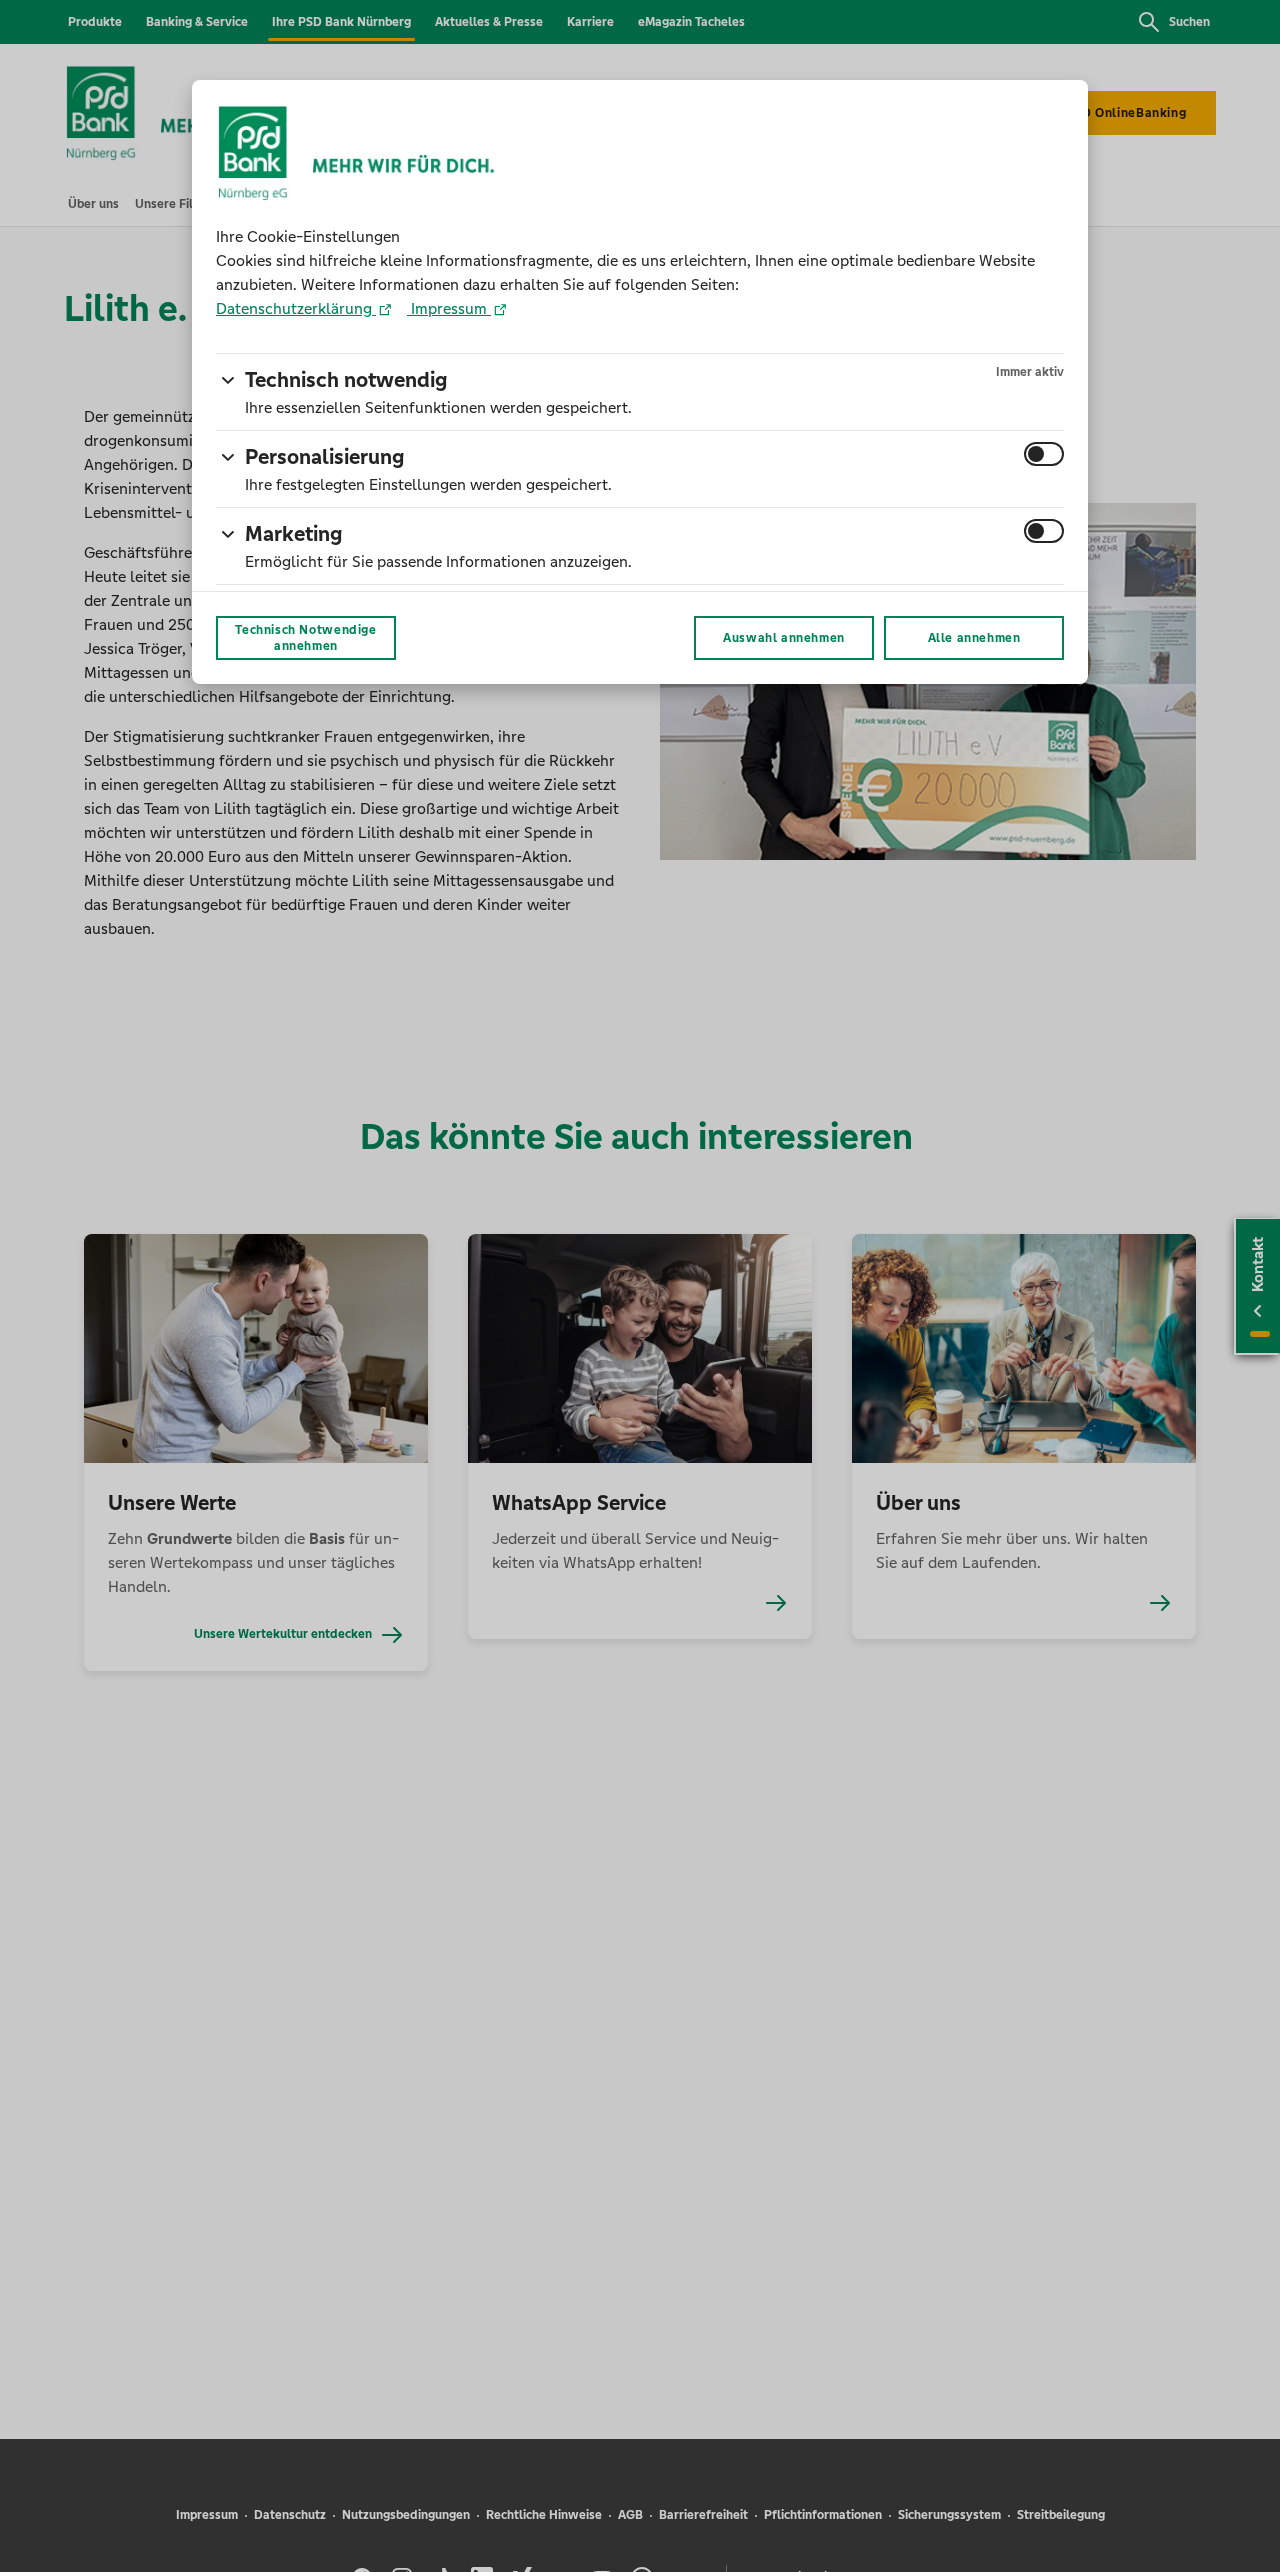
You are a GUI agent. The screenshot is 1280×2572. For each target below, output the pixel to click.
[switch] (1044, 454)
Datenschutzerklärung (296, 308)
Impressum (449, 308)
